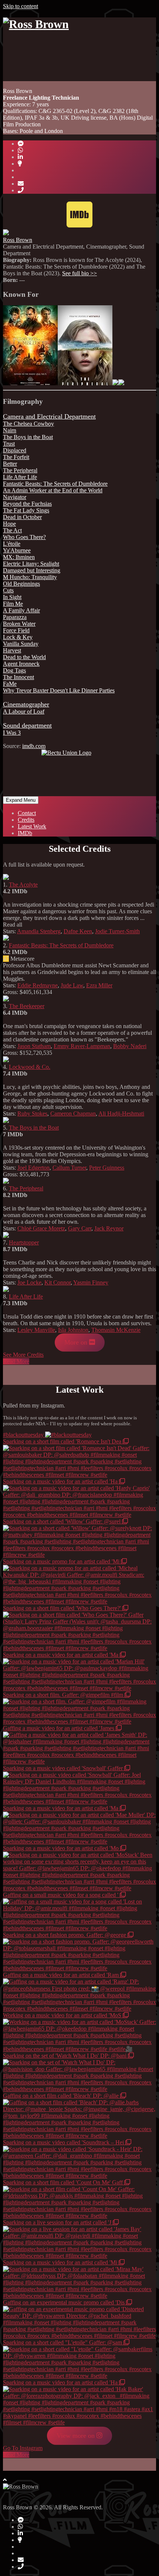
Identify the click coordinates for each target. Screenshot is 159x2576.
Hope (9, 524)
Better (10, 464)
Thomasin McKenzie (116, 1330)
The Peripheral (20, 470)
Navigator (15, 497)
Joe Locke (29, 1282)
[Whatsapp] (20, 150)
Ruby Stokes (32, 1114)
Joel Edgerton (33, 1168)
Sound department (27, 725)
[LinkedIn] (20, 157)
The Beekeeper (27, 1006)
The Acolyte (23, 885)
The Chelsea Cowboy (28, 424)
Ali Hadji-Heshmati (121, 1114)
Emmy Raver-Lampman (82, 1046)
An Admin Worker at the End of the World (53, 490)
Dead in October (22, 517)
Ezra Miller (99, 985)
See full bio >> (79, 273)
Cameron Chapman (73, 1114)
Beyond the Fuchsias (27, 504)
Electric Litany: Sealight (31, 564)
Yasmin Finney (91, 1282)
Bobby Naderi (130, 1046)
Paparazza (15, 617)
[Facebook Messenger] (21, 144)
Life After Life (20, 477)
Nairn (10, 430)
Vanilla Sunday (21, 644)
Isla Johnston (73, 1330)
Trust (9, 444)
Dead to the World (24, 657)
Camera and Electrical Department (49, 416)
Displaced (15, 450)
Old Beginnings (21, 584)
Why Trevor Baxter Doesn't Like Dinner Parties (59, 690)
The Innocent (18, 677)
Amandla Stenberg (39, 931)
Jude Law (72, 985)
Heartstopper (24, 1242)
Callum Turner (69, 1168)
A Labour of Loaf (24, 712)
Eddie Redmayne (38, 985)
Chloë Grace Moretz (41, 1228)
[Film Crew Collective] (20, 164)
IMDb (25, 833)
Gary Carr (80, 1228)
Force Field (16, 630)
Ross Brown (18, 240)
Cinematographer (26, 704)
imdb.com (34, 746)
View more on (77, 2436)
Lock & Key (18, 637)
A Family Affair (21, 610)
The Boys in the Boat (28, 437)
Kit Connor (57, 1282)
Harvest (12, 650)
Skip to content (21, 6)
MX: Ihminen (19, 557)
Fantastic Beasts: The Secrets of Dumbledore (55, 484)
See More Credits (23, 1355)
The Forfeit (16, 457)
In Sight (12, 597)
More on (77, 1342)
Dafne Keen (78, 931)
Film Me (13, 604)
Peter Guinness (107, 1168)
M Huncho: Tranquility (30, 577)
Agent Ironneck (21, 664)
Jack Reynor (109, 1228)
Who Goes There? (24, 537)
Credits (26, 820)
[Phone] (21, 190)
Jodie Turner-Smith (117, 931)
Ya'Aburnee (17, 550)
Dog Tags (14, 670)
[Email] (21, 184)
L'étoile (12, 544)
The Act (12, 530)
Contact (27, 813)
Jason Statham (34, 1046)
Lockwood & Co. (30, 1067)
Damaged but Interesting (32, 570)
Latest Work (32, 826)
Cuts (8, 590)
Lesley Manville (36, 1330)
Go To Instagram (23, 2448)
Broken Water (19, 624)
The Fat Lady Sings (26, 510)
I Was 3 (12, 733)
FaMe (10, 684)
